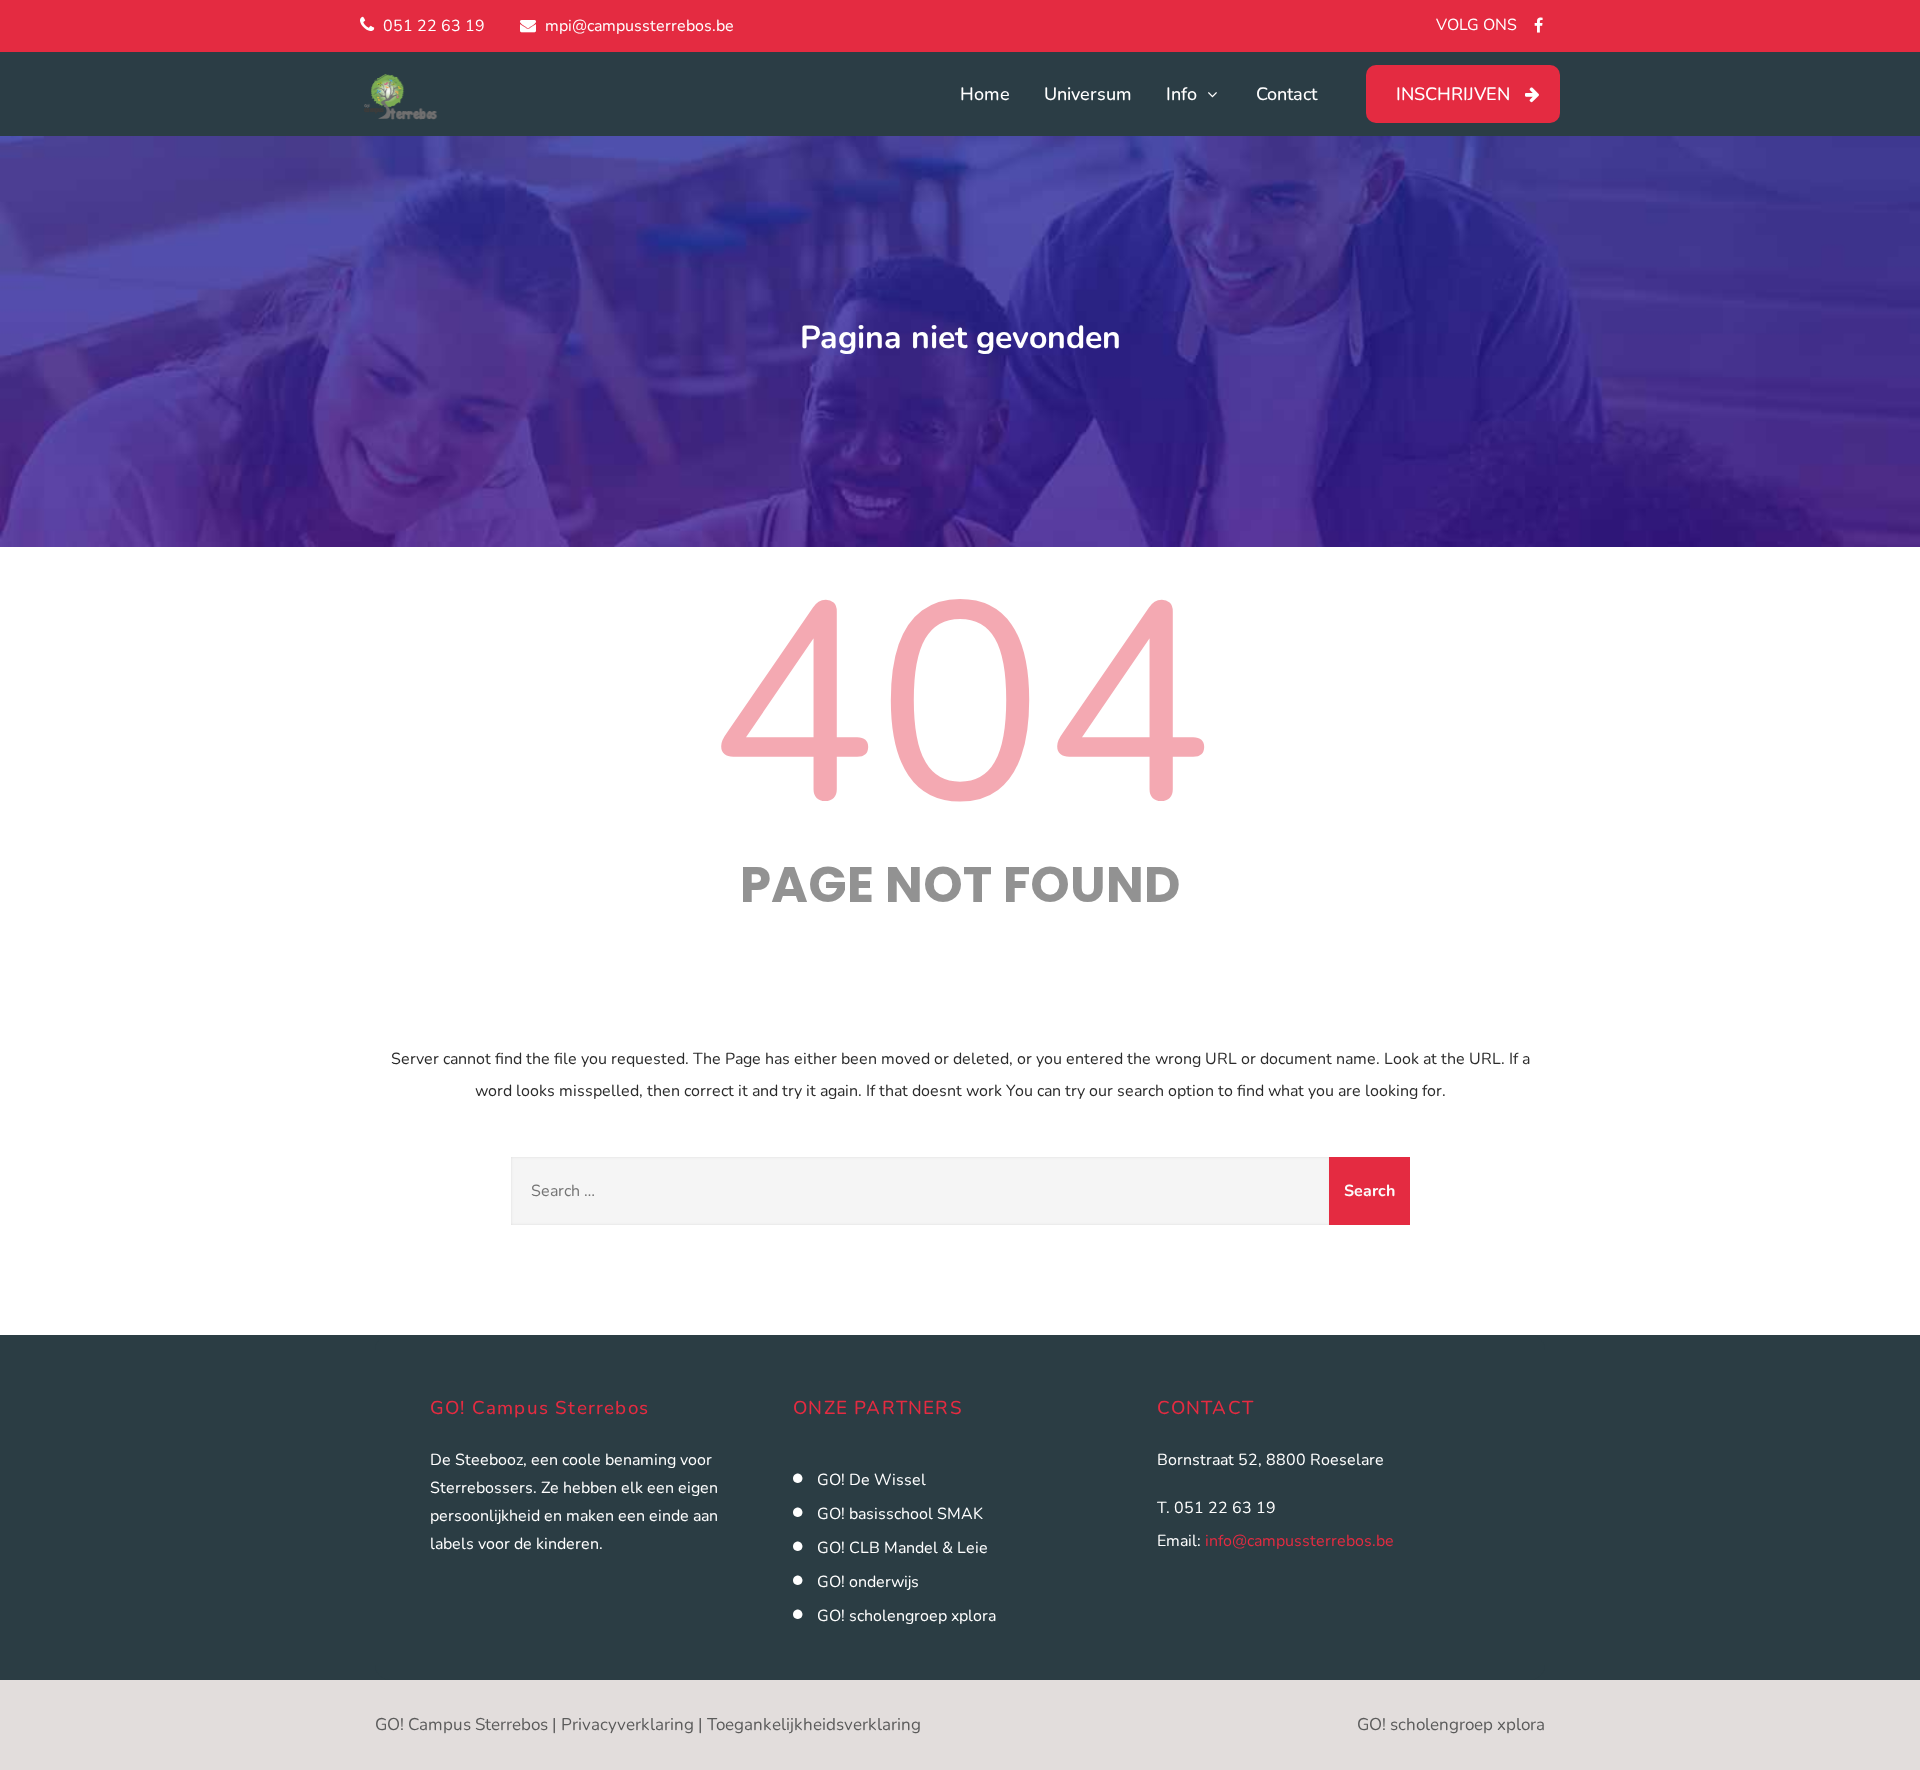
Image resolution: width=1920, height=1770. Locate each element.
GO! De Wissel (871, 1480)
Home (985, 94)
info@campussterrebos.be (1299, 1541)
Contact (1286, 94)
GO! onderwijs (868, 1582)
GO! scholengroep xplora (906, 1616)
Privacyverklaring (627, 1724)
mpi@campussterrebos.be (639, 26)
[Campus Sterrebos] (468, 97)
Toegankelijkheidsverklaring (814, 1724)
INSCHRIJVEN (1453, 94)
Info (1181, 94)
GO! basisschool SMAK (900, 1514)
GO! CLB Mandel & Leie (902, 1548)
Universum (1088, 94)
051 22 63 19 (434, 26)
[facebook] (1538, 25)
